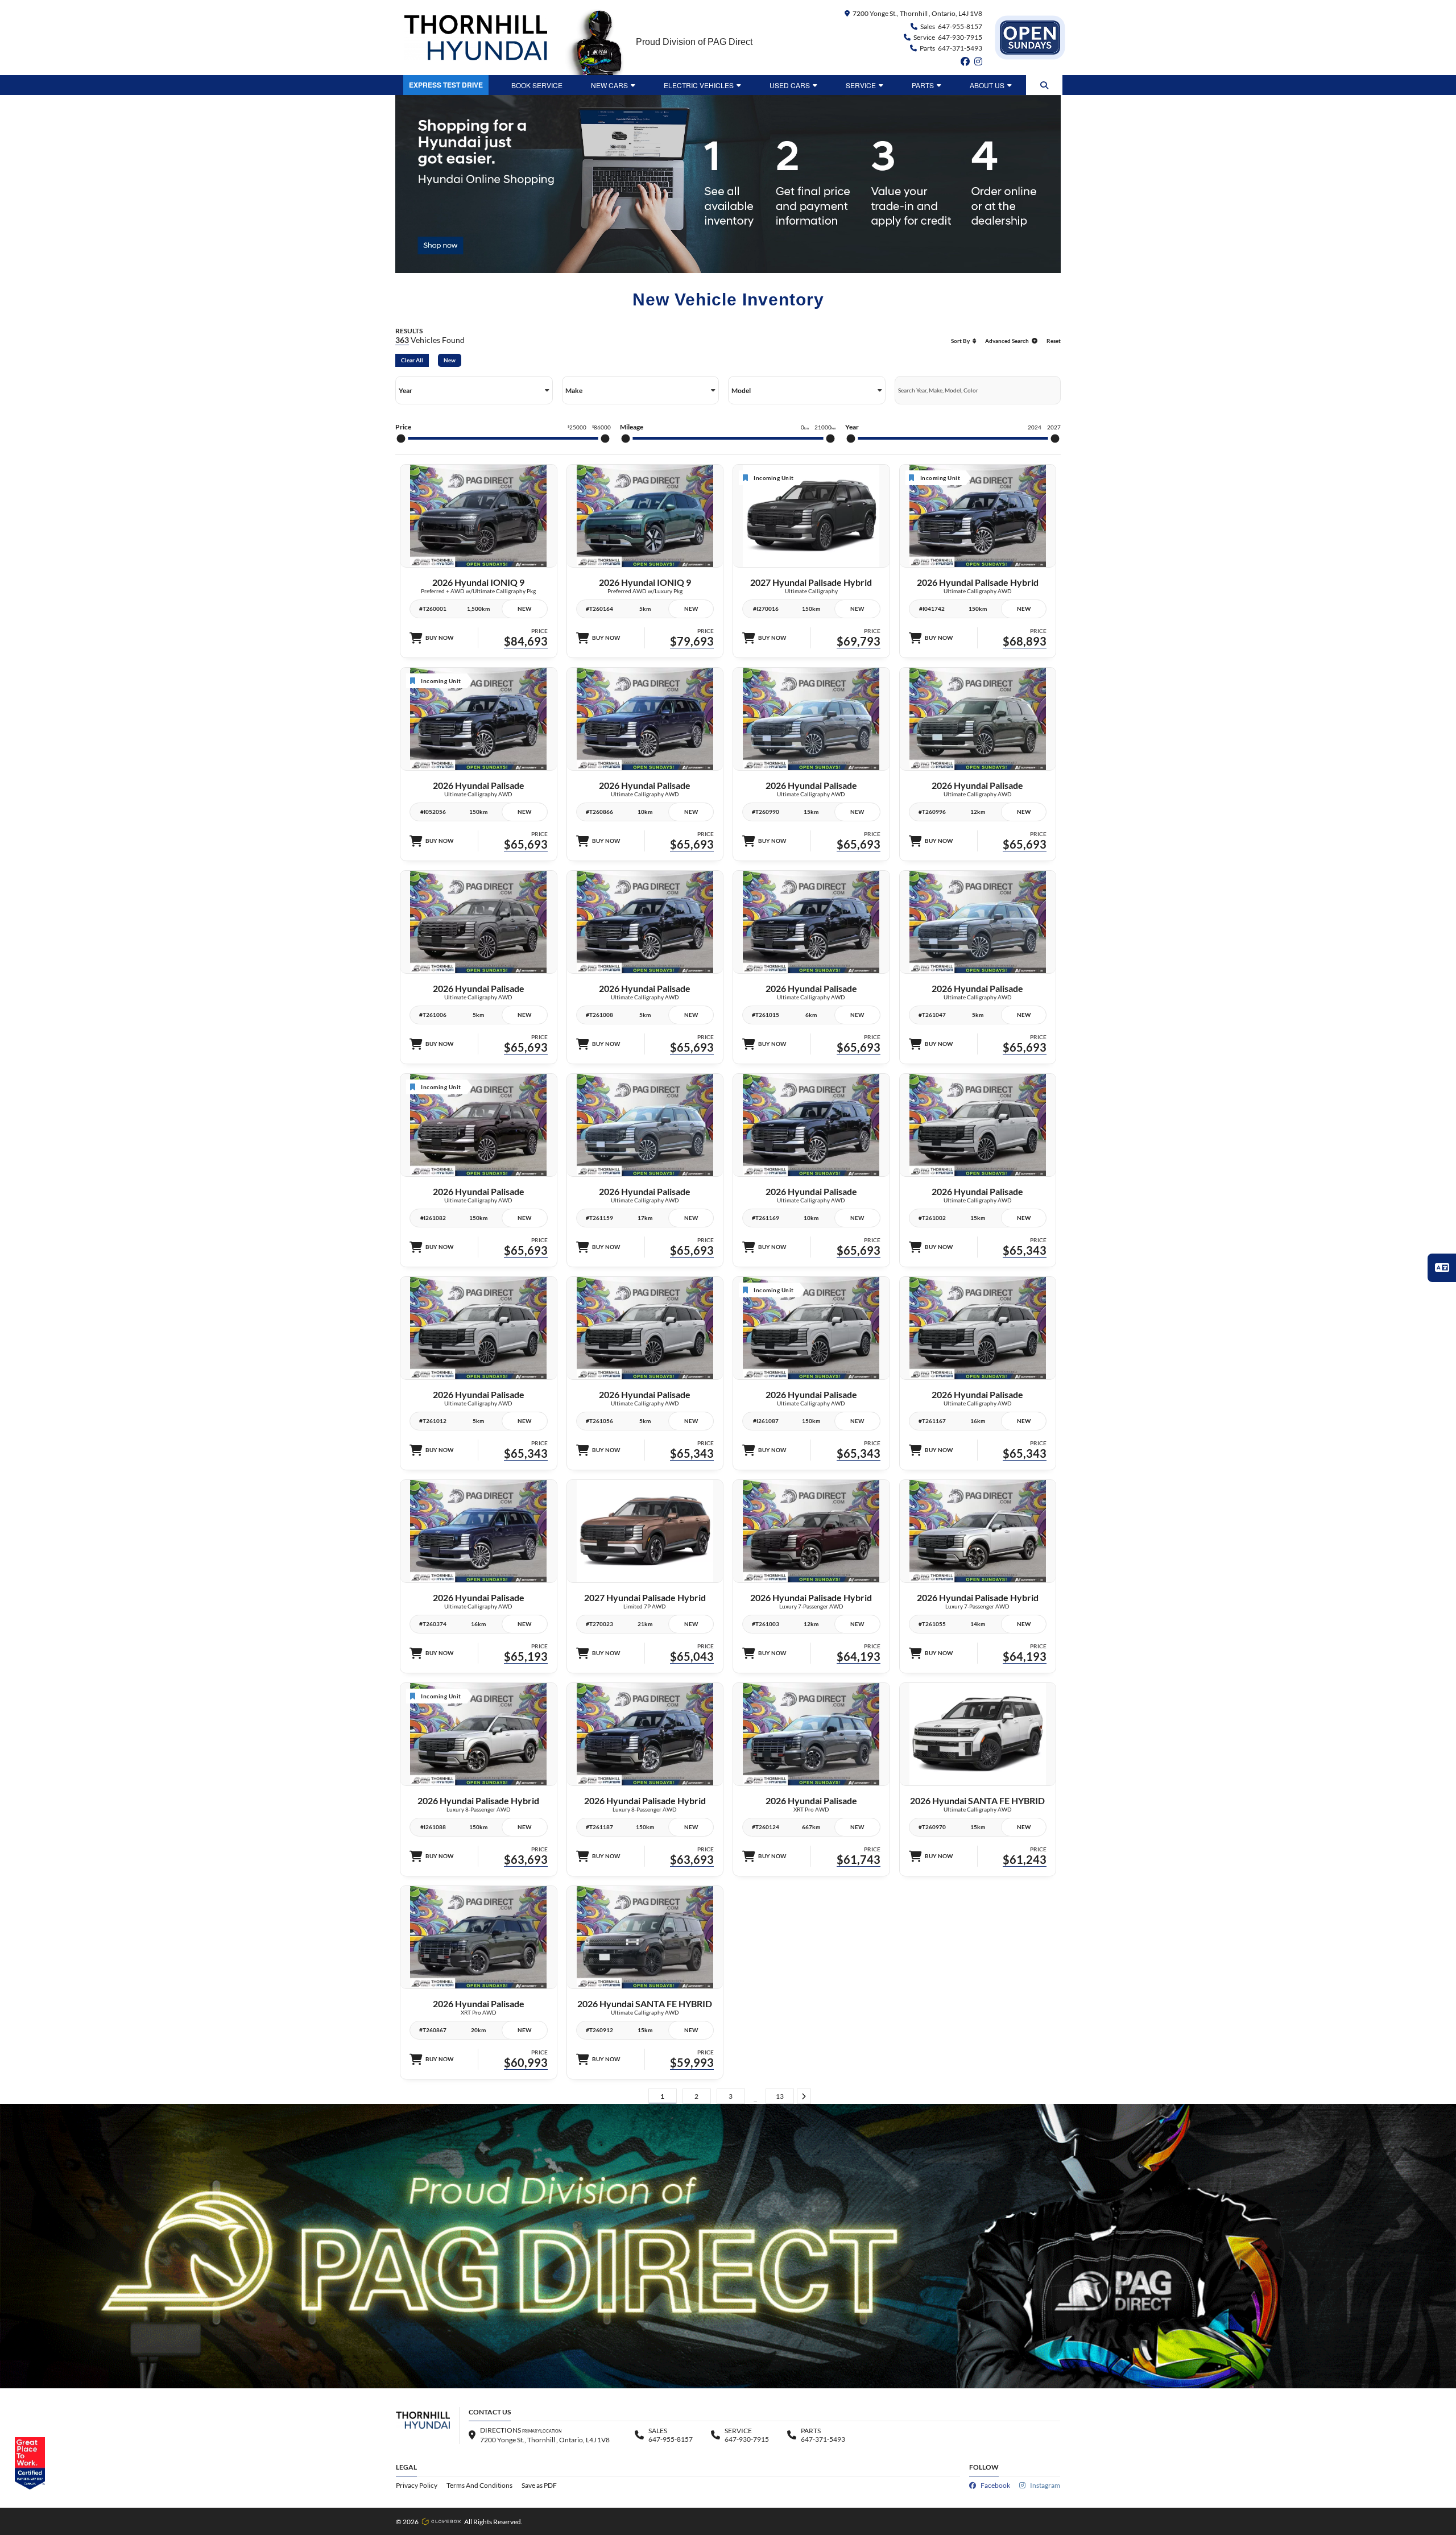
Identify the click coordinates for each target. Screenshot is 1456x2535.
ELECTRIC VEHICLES (699, 85)
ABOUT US (987, 85)
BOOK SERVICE (537, 85)
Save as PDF (539, 2485)
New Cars (609, 85)
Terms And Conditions (479, 2485)
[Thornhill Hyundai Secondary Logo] (1030, 38)
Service (861, 85)
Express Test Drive (446, 85)
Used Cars (790, 85)
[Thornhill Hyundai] (475, 38)
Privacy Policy (417, 2485)
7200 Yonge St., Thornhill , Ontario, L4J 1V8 (917, 13)
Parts (923, 85)
